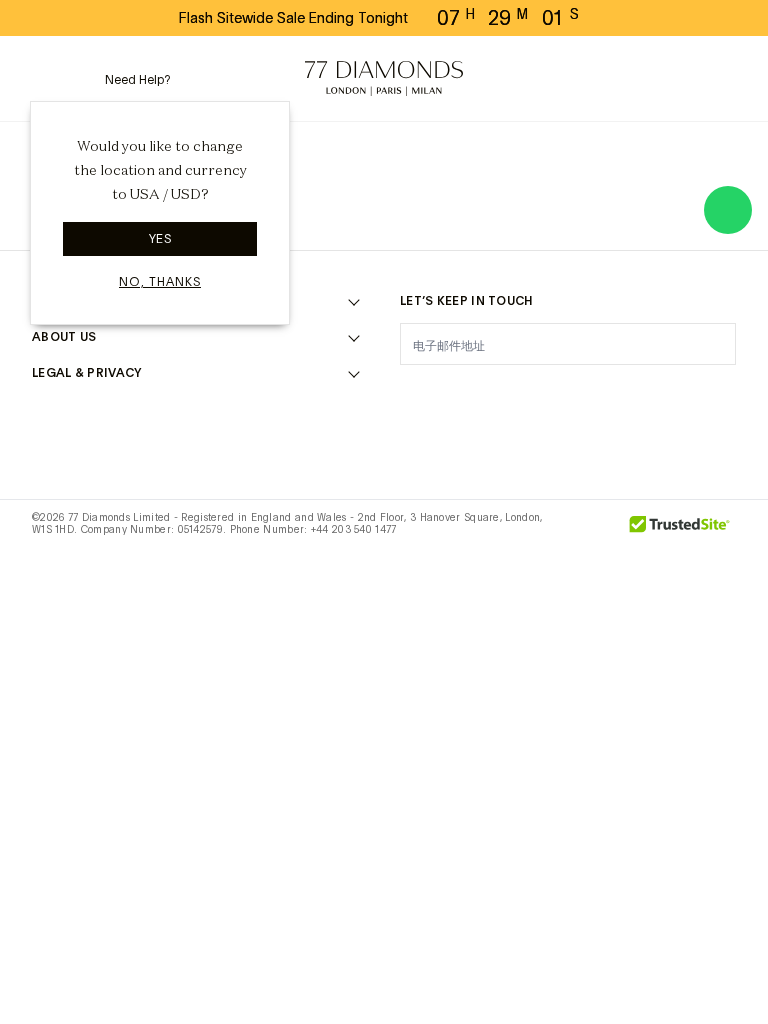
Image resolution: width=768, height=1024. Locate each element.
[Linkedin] (620, 394)
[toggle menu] (45, 79)
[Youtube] (672, 394)
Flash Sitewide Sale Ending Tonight (293, 18)
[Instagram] (412, 394)
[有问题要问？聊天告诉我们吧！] (728, 210)
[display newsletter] (711, 343)
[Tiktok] (724, 394)
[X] (516, 394)
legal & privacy (87, 373)
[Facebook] (464, 394)
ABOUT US (64, 337)
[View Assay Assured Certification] (592, 531)
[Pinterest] (568, 394)
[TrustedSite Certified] (680, 531)
